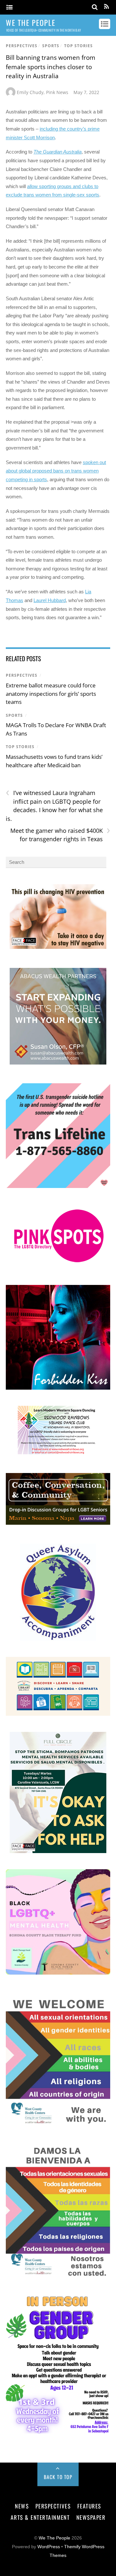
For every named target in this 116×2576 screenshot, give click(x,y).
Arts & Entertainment (40, 2517)
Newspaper (91, 2517)
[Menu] (10, 8)
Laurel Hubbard (50, 600)
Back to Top (58, 2477)
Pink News (57, 92)
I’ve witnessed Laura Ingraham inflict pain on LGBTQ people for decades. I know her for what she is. (54, 806)
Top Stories (78, 46)
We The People (54, 2538)
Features (89, 2506)
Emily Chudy (30, 92)
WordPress (49, 2547)
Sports (51, 46)
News (22, 2506)
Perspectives (22, 46)
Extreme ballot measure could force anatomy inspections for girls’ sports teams (51, 694)
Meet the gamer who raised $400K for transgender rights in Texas (60, 835)
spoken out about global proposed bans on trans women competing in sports (56, 471)
